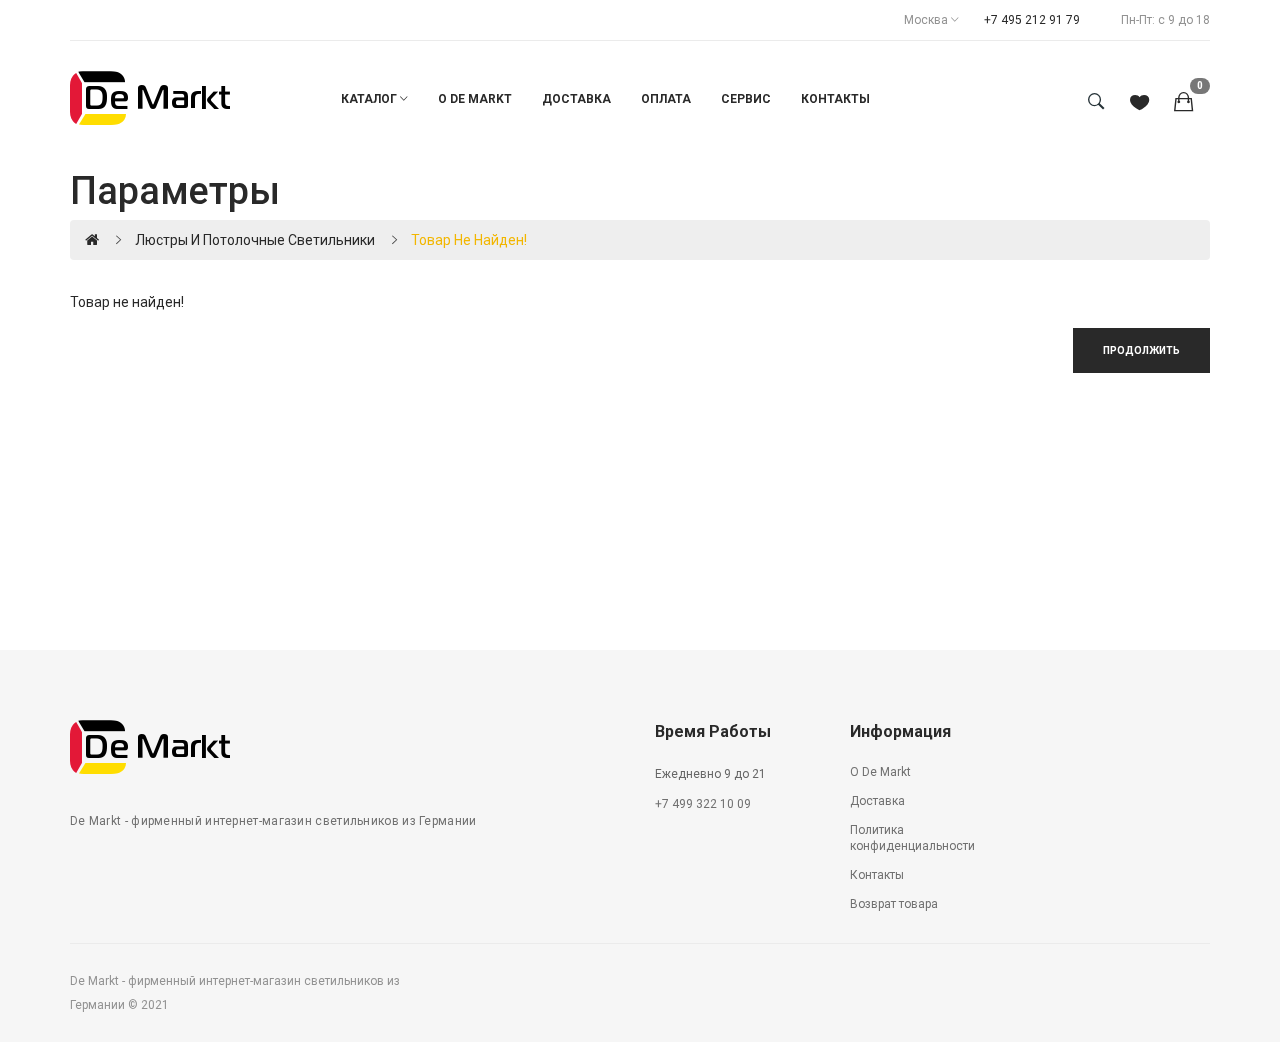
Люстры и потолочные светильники (255, 240)
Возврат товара (894, 904)
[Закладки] (1139, 104)
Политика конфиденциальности (912, 838)
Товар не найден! (469, 240)
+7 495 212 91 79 (1032, 20)
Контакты (877, 875)
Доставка (877, 801)
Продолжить (1141, 350)
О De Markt (880, 772)
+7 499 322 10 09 (703, 804)
